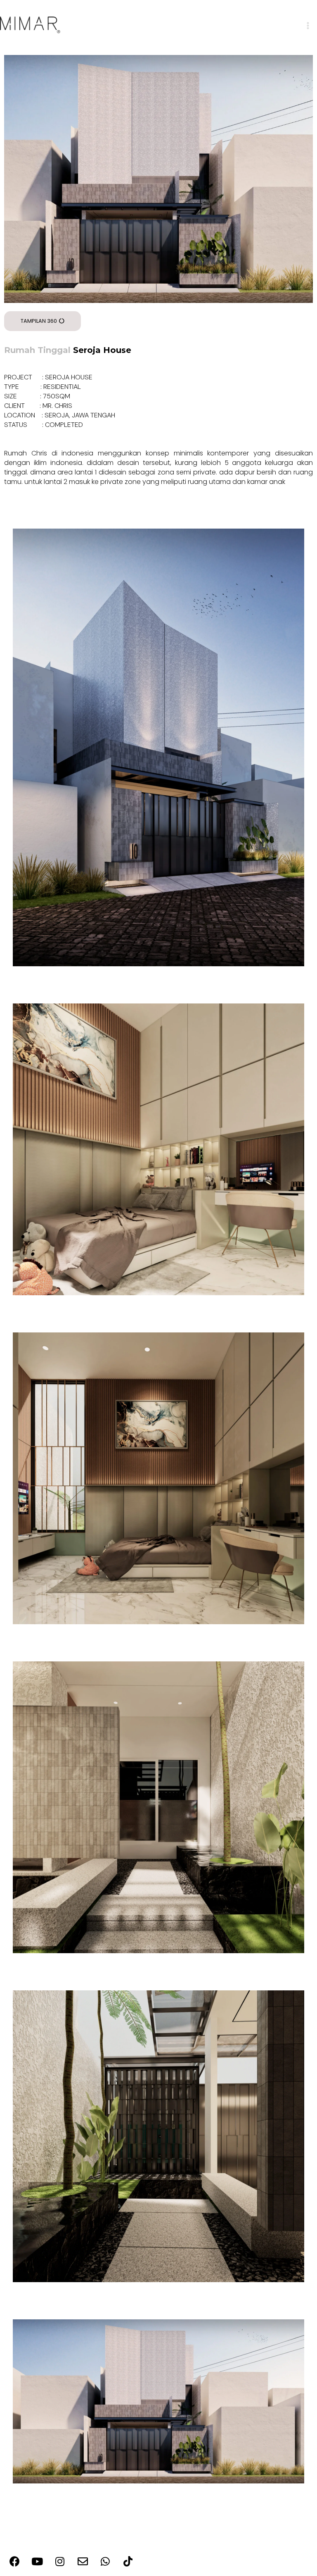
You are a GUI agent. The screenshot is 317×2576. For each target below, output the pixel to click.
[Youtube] (37, 2562)
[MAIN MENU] (308, 26)
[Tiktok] (128, 2562)
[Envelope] (83, 2562)
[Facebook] (14, 2562)
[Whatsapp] (105, 2562)
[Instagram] (60, 2562)
